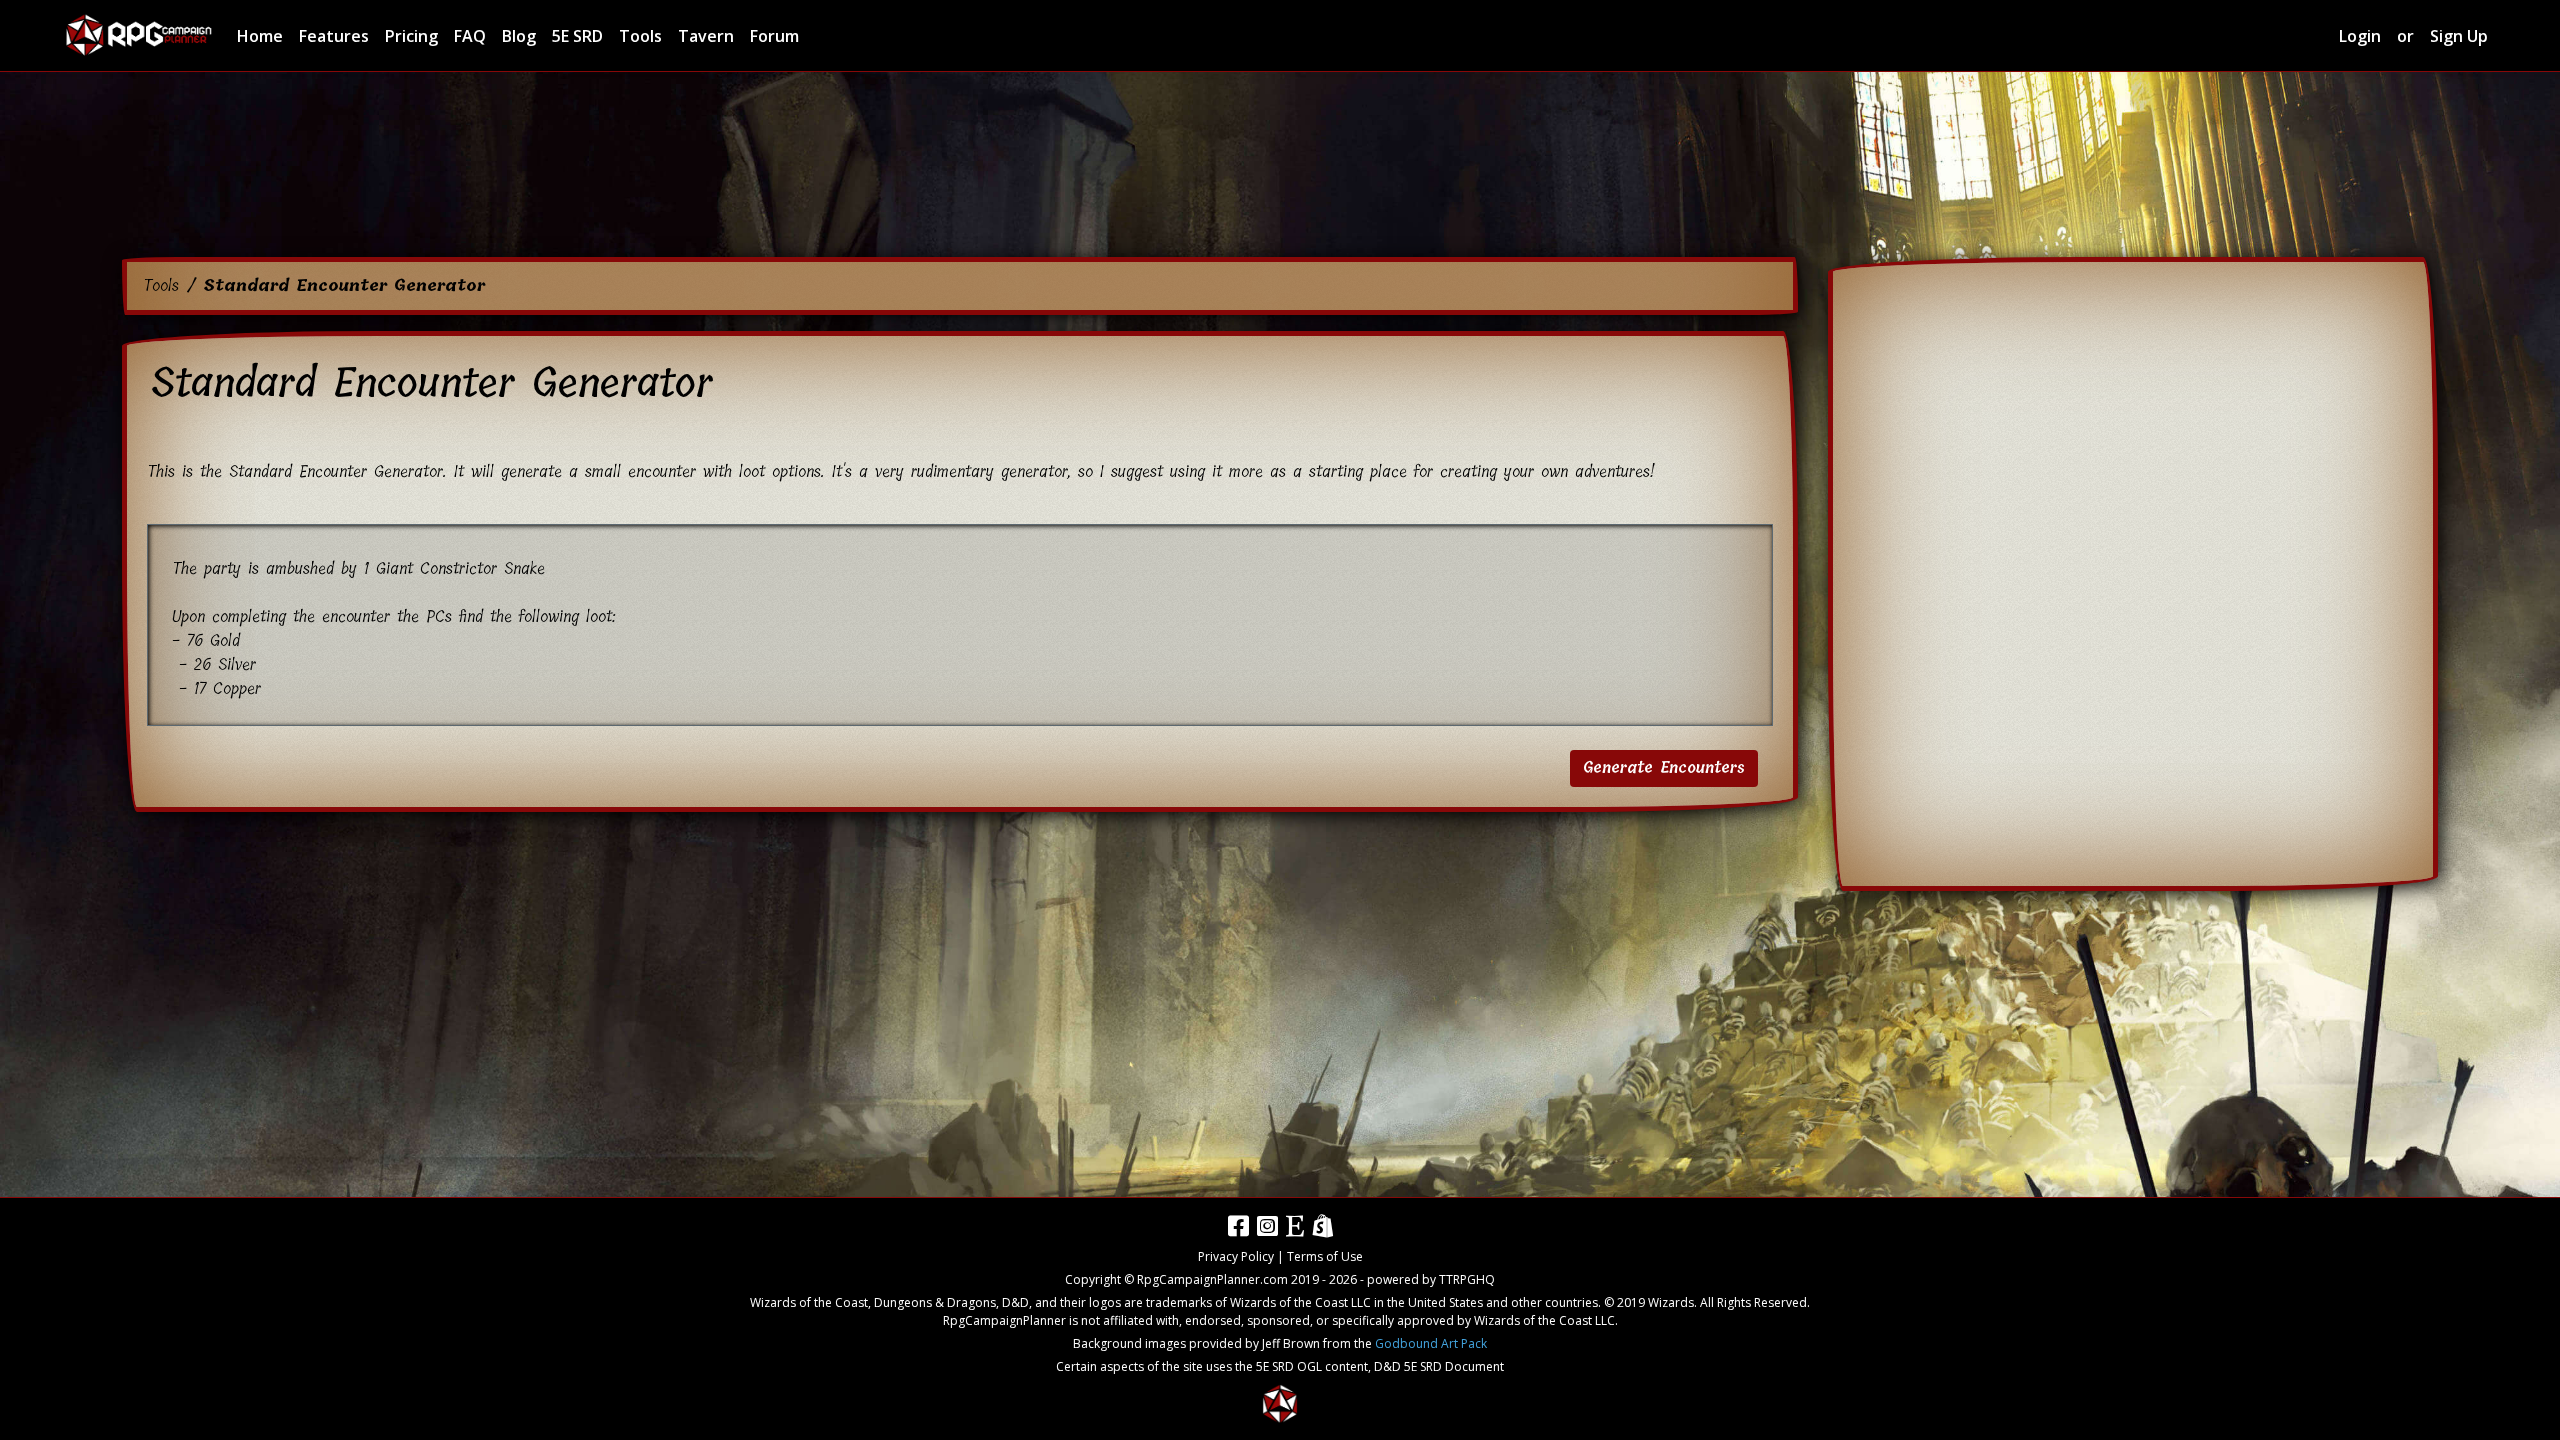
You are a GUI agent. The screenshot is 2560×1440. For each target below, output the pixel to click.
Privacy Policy (1236, 1256)
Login (2360, 36)
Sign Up (2459, 36)
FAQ (470, 36)
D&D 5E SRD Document (1439, 1366)
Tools (640, 36)
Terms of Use (1325, 1256)
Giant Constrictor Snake (460, 568)
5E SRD (577, 36)
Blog (519, 36)
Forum (774, 36)
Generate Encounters (1664, 768)
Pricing (411, 36)
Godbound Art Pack (1431, 1343)
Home (260, 36)
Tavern (706, 36)
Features (334, 36)
